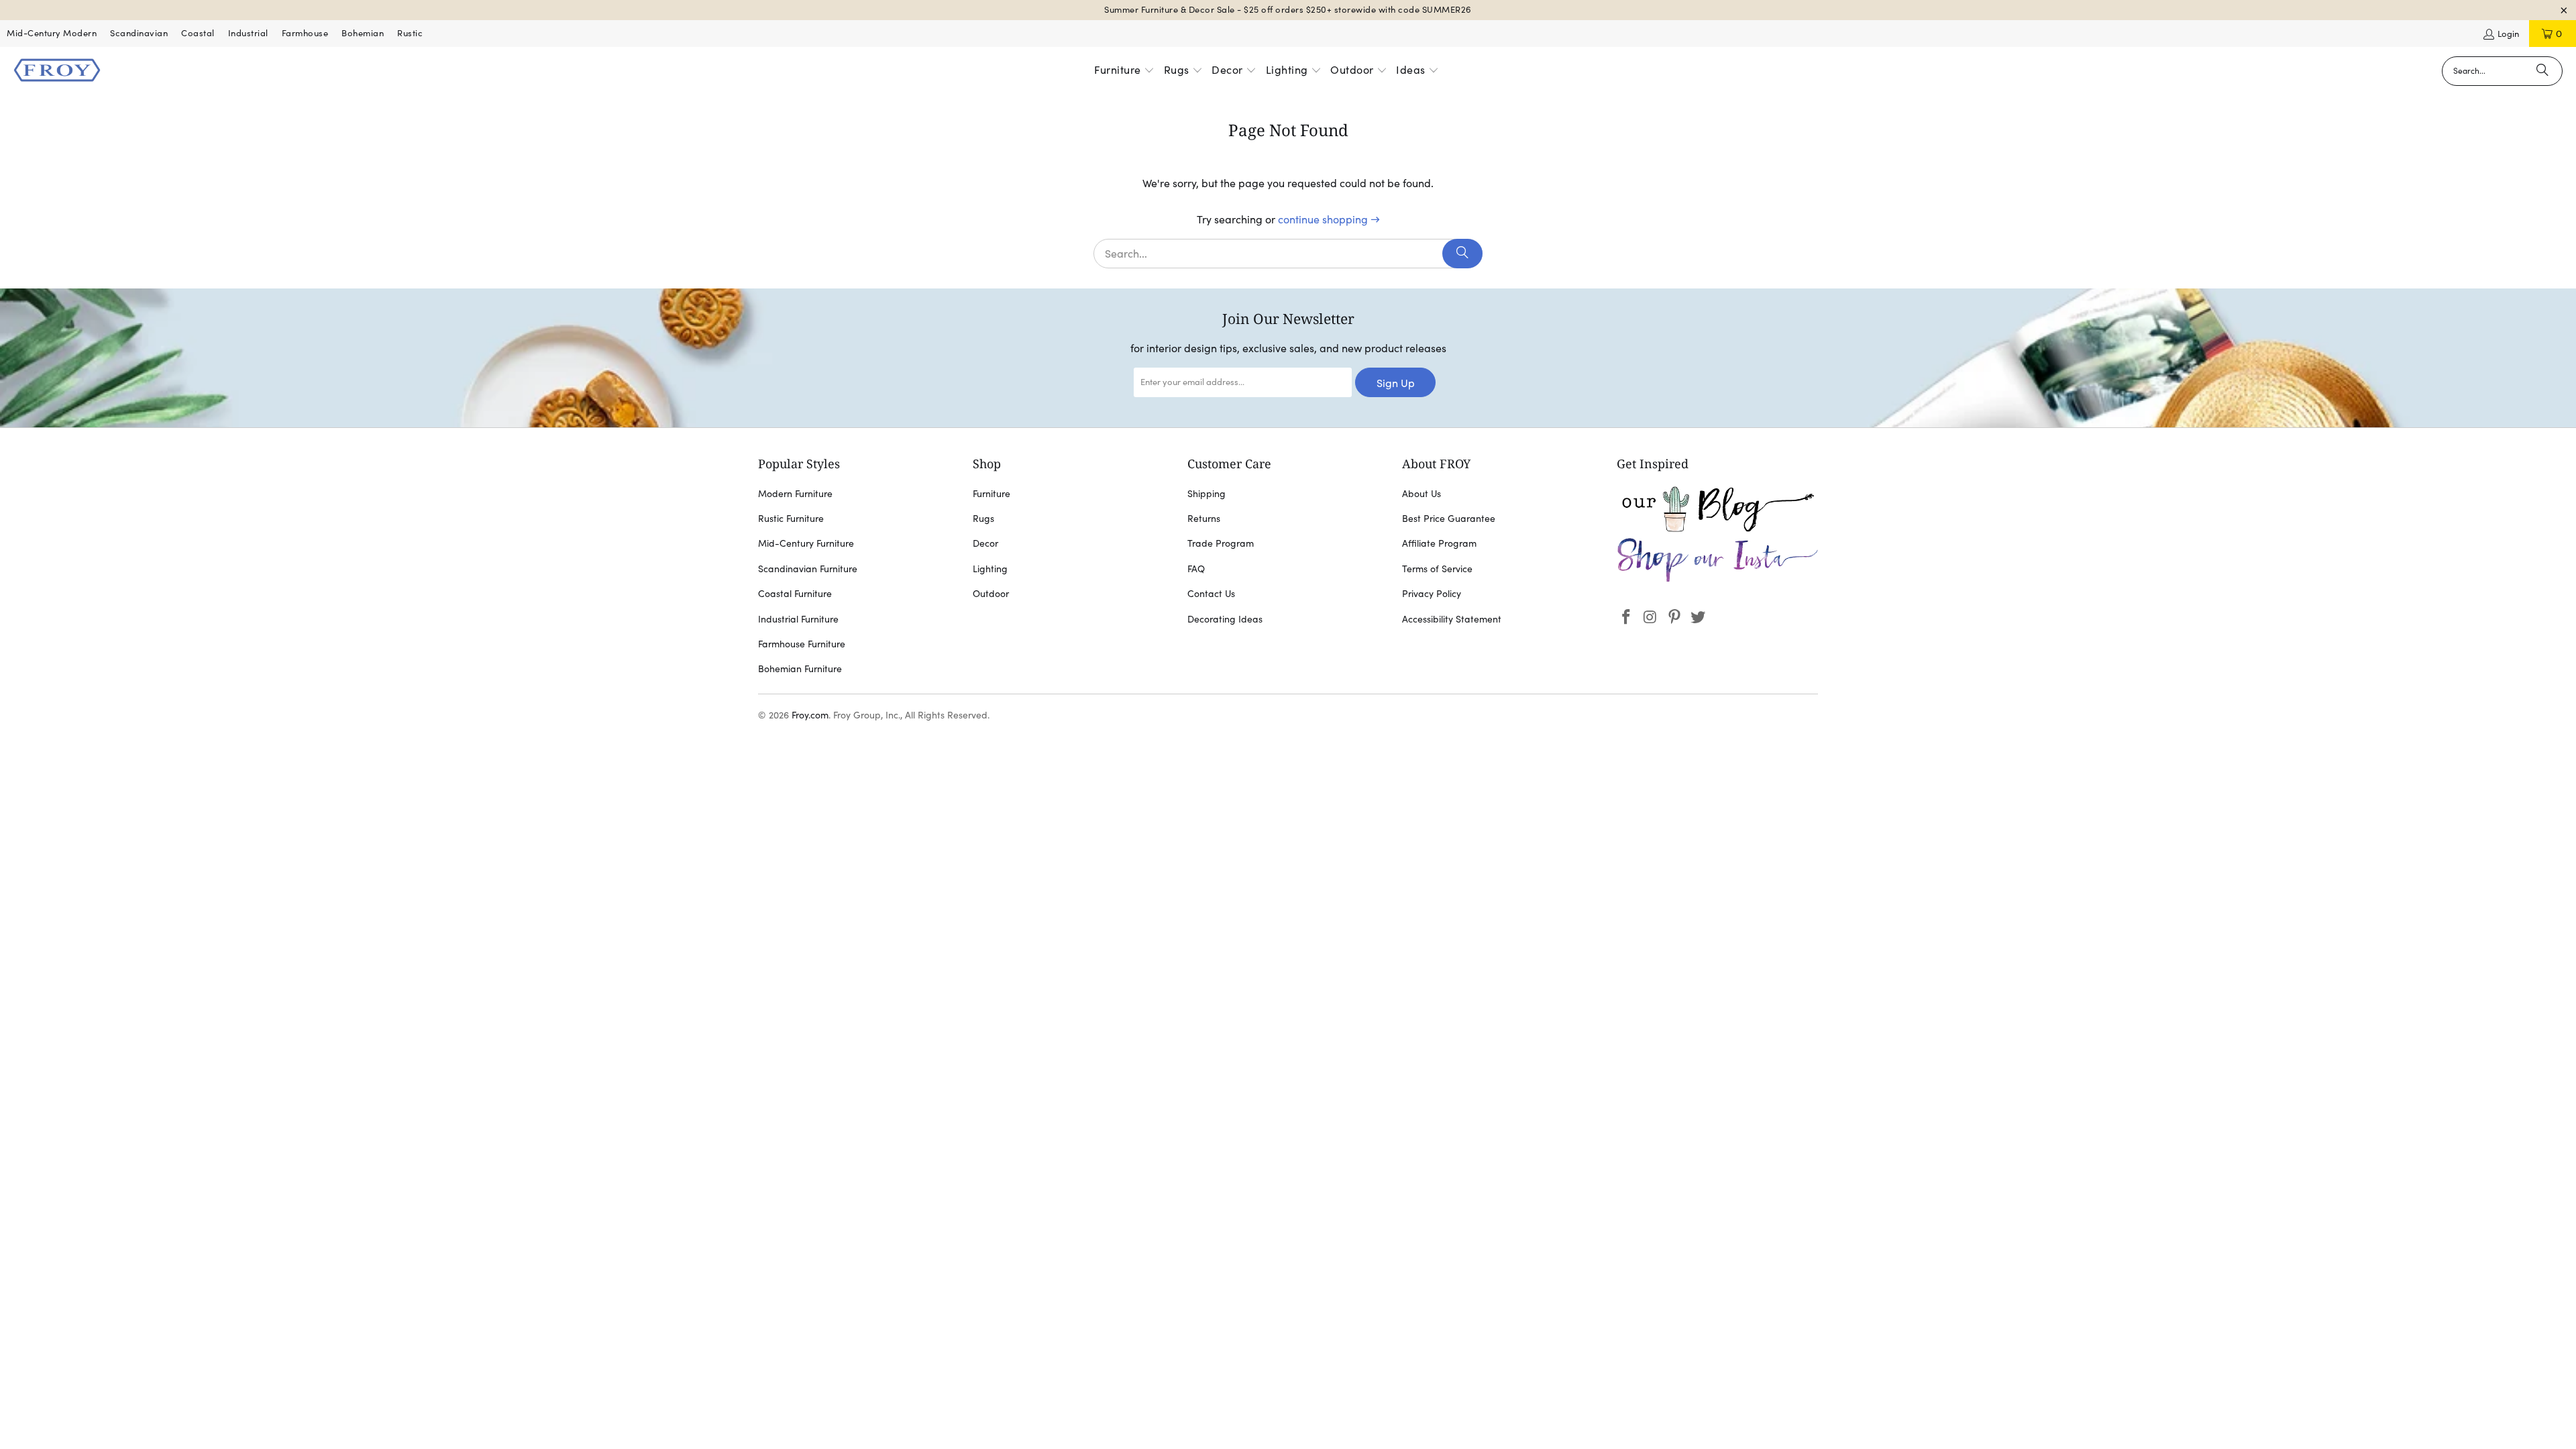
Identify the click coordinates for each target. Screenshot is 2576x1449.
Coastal (198, 33)
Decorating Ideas (1225, 619)
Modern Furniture (795, 494)
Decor (985, 543)
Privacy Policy (1432, 594)
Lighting (990, 569)
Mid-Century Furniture (806, 543)
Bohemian (363, 33)
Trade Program (1221, 543)
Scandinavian (139, 33)
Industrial (248, 33)
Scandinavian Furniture (808, 569)
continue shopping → (1329, 219)
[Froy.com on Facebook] (1627, 618)
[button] (1124, 71)
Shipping (1206, 494)
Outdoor (991, 594)
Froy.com (810, 715)
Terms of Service (1437, 569)
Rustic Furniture (791, 519)
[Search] (2542, 71)
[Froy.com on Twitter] (1699, 618)
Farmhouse (305, 33)
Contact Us (1211, 594)
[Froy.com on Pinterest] (1674, 618)
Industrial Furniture (798, 619)
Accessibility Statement (1452, 619)
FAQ (1196, 569)
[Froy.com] (57, 71)
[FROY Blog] (1717, 529)
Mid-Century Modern (52, 33)
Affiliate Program (1439, 543)
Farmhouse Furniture (802, 644)
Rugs (983, 519)
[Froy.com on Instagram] (1651, 618)
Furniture (991, 494)
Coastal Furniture (795, 594)
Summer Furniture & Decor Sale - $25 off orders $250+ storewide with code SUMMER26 (1288, 10)
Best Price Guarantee (1449, 519)
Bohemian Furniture (800, 669)
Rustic (410, 33)
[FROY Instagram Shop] (1717, 580)
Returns (1204, 519)
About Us (1421, 494)
